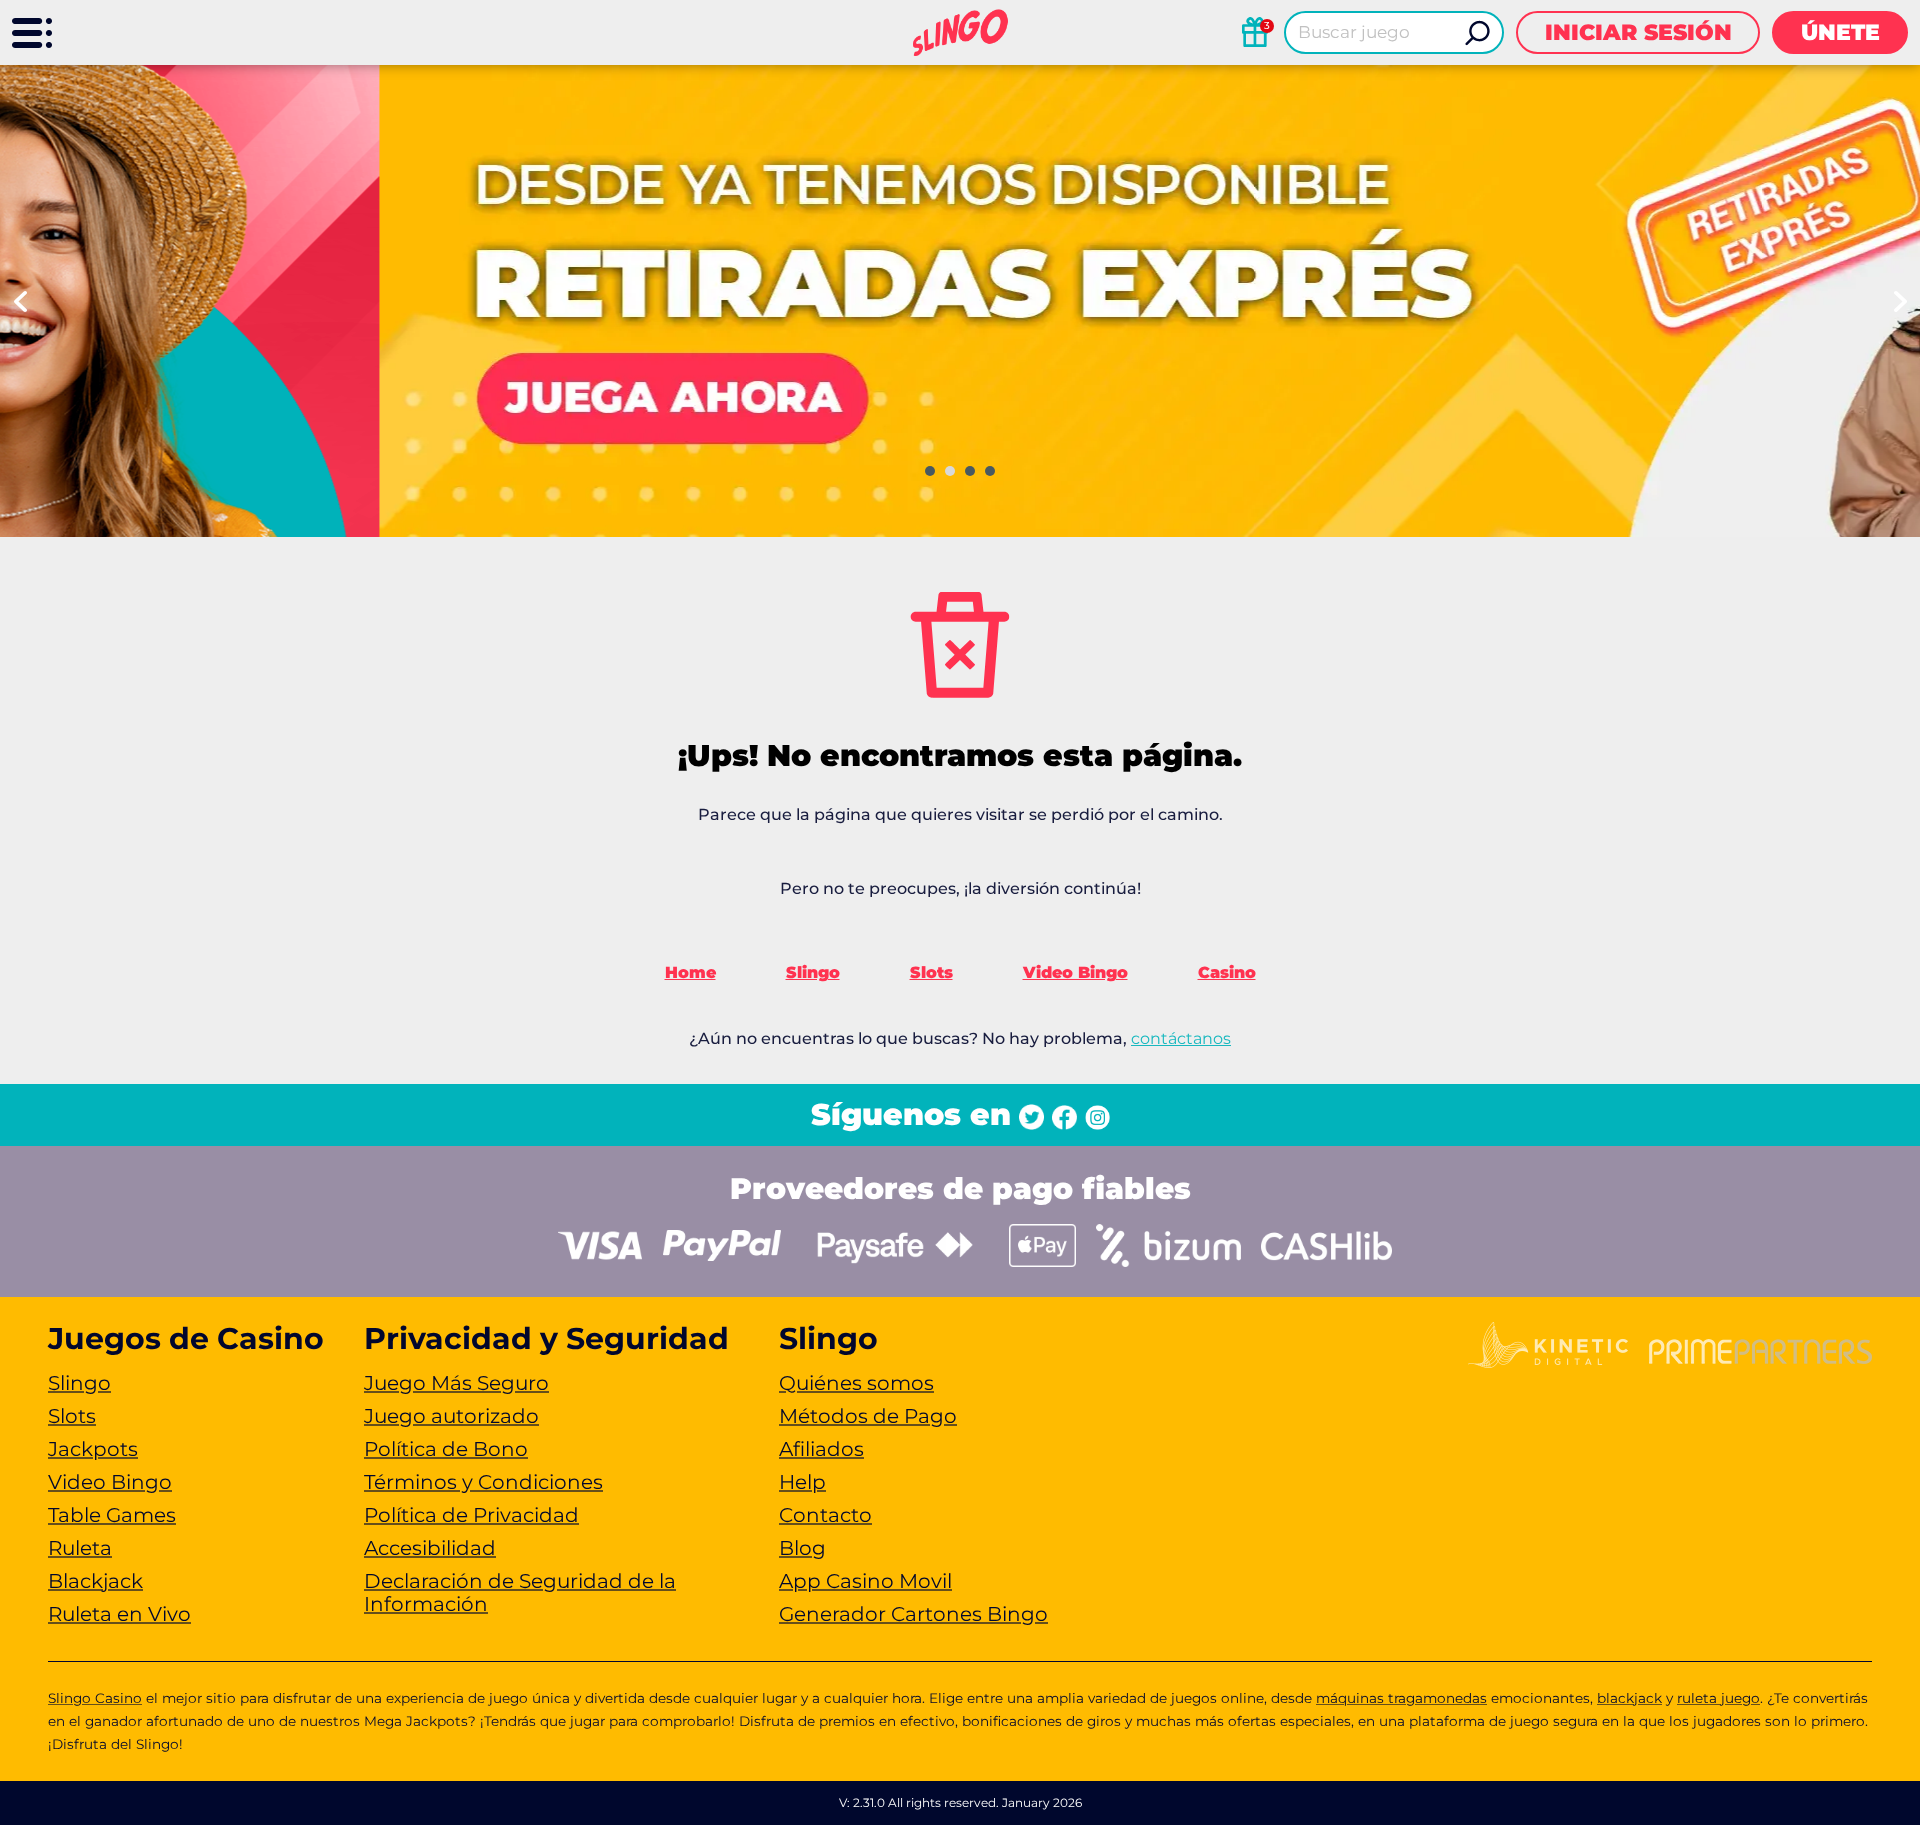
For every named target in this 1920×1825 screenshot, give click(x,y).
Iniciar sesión (1638, 32)
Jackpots (93, 1449)
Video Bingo (1075, 972)
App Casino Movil (865, 1581)
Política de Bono (446, 1449)
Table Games (112, 1515)
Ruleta (80, 1548)
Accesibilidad (430, 1548)
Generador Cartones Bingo (913, 1614)
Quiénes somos (856, 1383)
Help (802, 1482)
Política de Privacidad (471, 1515)
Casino (1227, 972)
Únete (1840, 32)
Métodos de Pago (868, 1416)
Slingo (813, 972)
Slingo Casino (95, 1698)
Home (690, 972)
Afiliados (821, 1449)
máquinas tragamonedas (1401, 1698)
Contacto (825, 1515)
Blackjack (95, 1581)
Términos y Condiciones (483, 1482)
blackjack (1629, 1698)
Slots (931, 972)
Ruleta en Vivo (119, 1614)
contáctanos (1181, 1038)
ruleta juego (1718, 1698)
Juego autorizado (451, 1416)
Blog (802, 1548)
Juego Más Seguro (456, 1383)
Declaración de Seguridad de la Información (520, 1592)
